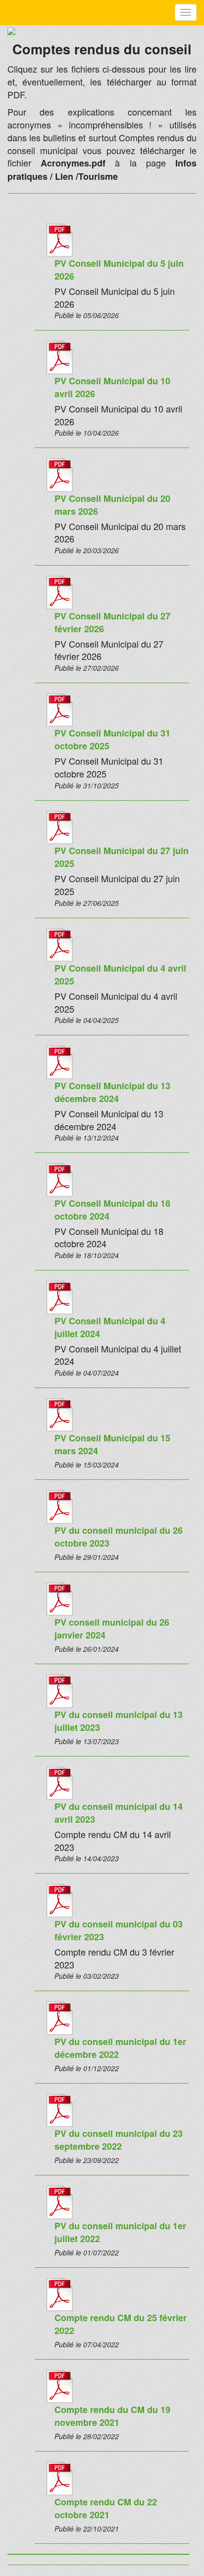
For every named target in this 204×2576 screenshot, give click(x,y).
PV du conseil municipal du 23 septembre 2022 (119, 2140)
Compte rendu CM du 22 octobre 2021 (106, 2508)
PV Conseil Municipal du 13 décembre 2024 (112, 1092)
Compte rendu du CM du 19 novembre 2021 (112, 2416)
